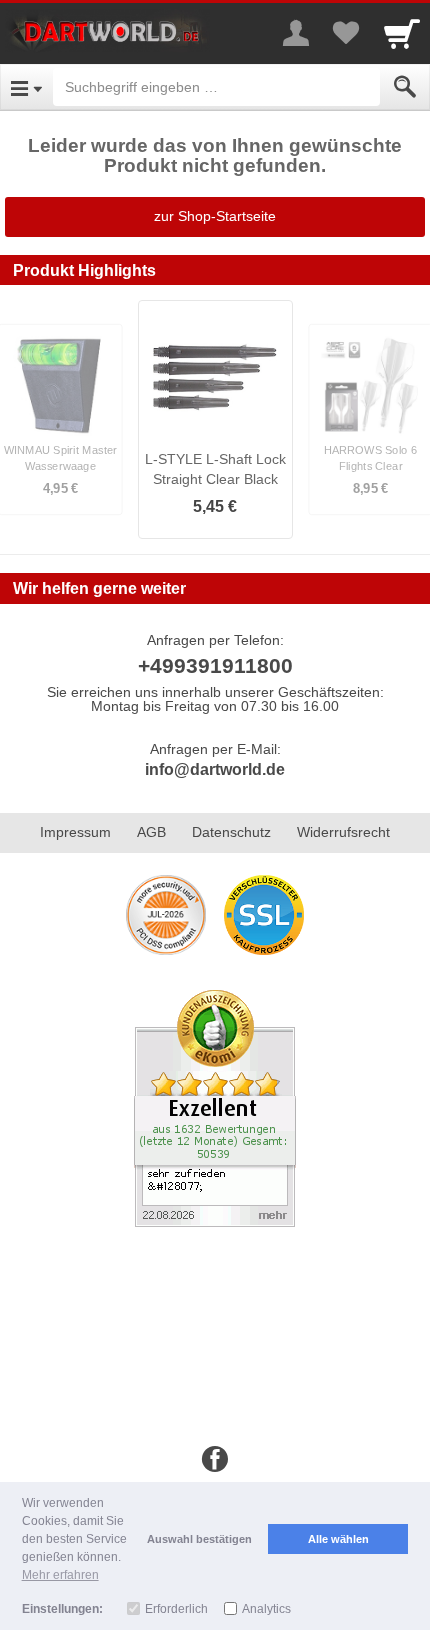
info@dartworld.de (215, 769)
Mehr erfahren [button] (60, 1575)
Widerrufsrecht (343, 832)
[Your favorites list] (346, 33)
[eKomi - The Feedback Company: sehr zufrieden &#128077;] (215, 1107)
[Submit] (405, 87)
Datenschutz (231, 832)
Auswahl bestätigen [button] (199, 1539)
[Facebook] (215, 1460)
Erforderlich (176, 1609)
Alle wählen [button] (338, 1539)
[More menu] (296, 33)
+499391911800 (215, 665)
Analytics (266, 1609)
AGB (151, 832)
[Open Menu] (26, 87)
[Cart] (402, 33)
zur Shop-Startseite (215, 216)
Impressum (75, 832)
